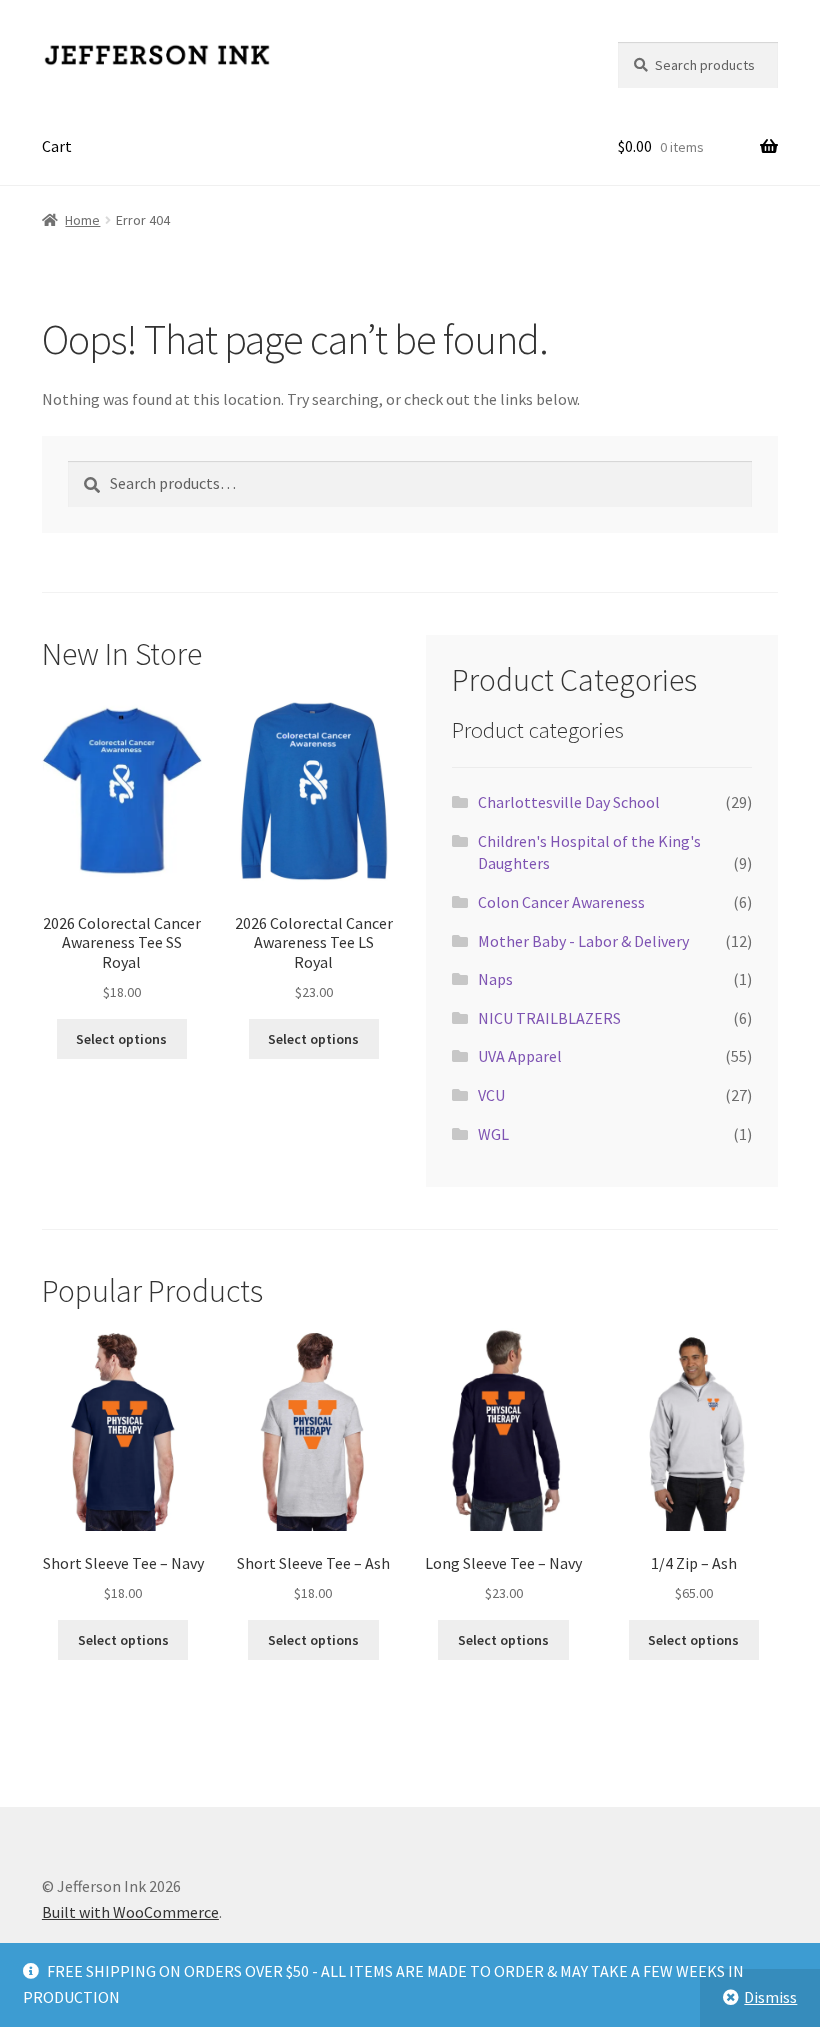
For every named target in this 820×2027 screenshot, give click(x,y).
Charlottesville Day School (569, 802)
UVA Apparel (520, 1056)
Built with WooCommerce (130, 1912)
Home (82, 220)
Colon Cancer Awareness (561, 902)
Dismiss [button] (770, 1997)
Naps (495, 979)
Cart (57, 146)
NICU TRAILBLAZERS (549, 1018)
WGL (493, 1134)
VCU (491, 1095)
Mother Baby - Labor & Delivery (583, 941)
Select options (121, 1039)
